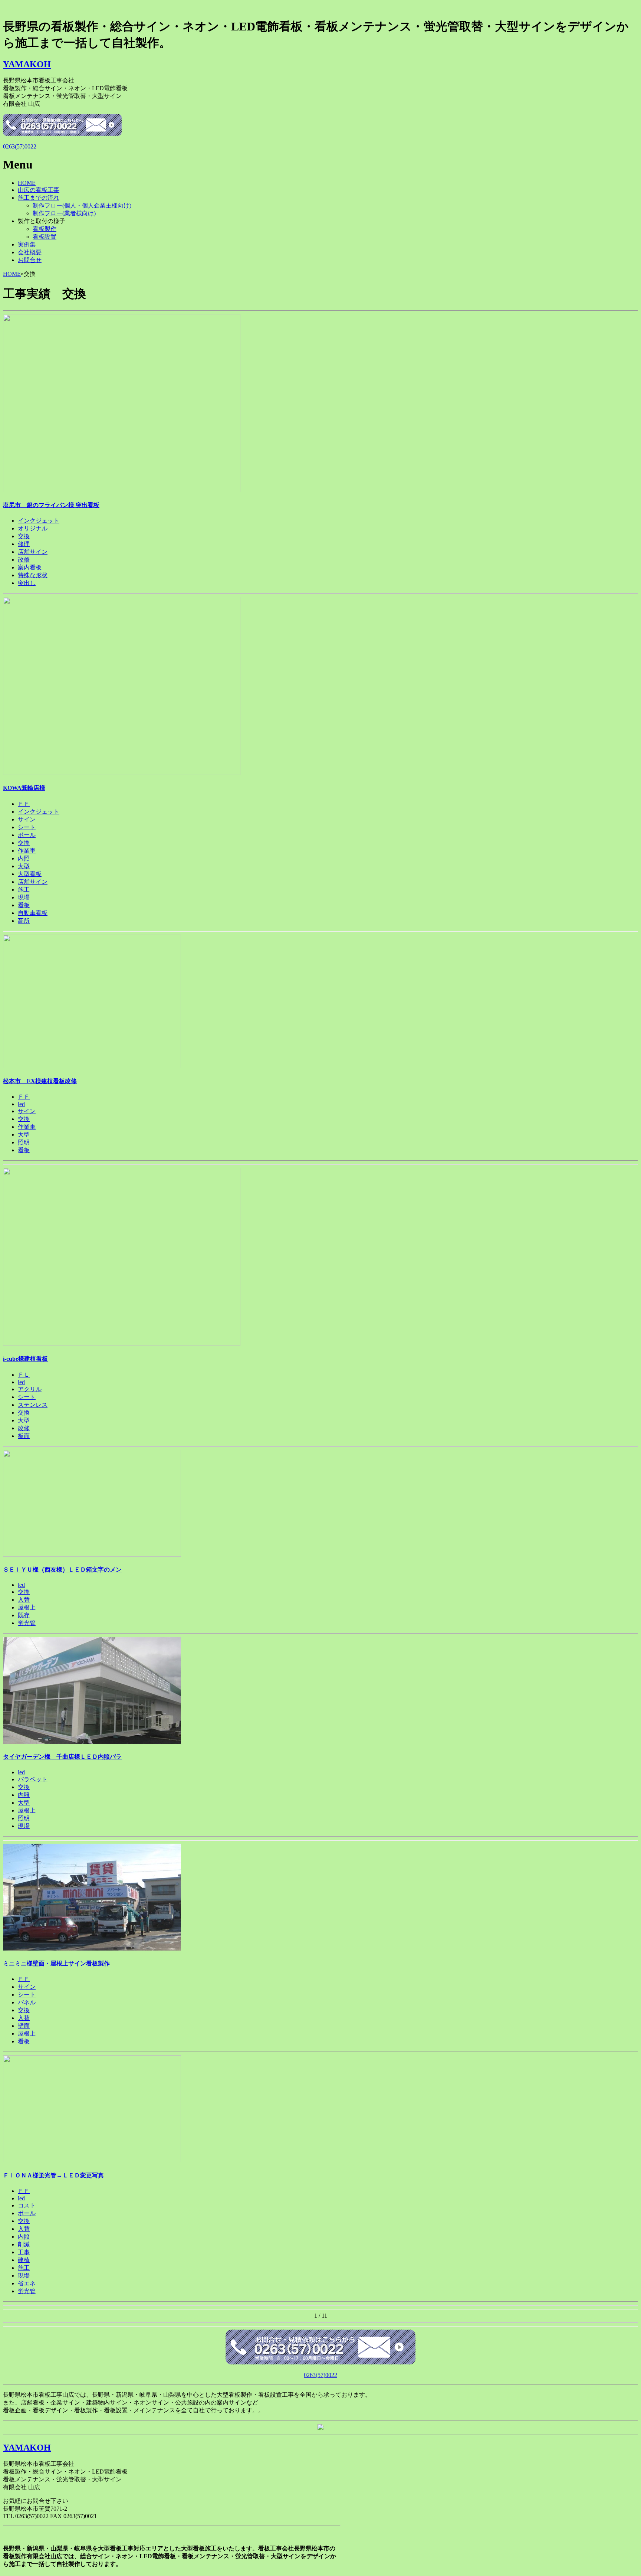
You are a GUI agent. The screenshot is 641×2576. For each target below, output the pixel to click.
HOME (27, 183)
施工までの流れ (39, 198)
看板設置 (45, 237)
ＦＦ (24, 804)
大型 (24, 866)
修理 (24, 544)
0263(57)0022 (20, 146)
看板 (24, 905)
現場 (24, 897)
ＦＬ (24, 1375)
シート (27, 827)
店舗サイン (33, 552)
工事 (24, 2252)
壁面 (24, 2026)
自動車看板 (33, 913)
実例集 (27, 244)
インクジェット (39, 521)
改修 (24, 560)
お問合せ (30, 260)
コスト (27, 2205)
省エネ (27, 2283)
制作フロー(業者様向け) (64, 213)
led (21, 1104)
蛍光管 (27, 1623)
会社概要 (30, 252)
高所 (24, 921)
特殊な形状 (33, 575)
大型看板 (30, 874)
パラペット (33, 1779)
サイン (27, 819)
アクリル (30, 1389)
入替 (24, 1600)
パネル (27, 2002)
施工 (24, 890)
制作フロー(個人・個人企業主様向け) (82, 205)
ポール (27, 835)
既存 (24, 1615)
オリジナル (33, 528)
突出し (27, 583)
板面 (24, 1436)
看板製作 (45, 229)
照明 (24, 1142)
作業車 (27, 851)
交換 (24, 536)
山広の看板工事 (39, 190)
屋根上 (27, 1607)
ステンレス (33, 1405)
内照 (24, 858)
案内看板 (30, 567)
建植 (24, 2260)
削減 (24, 2244)
